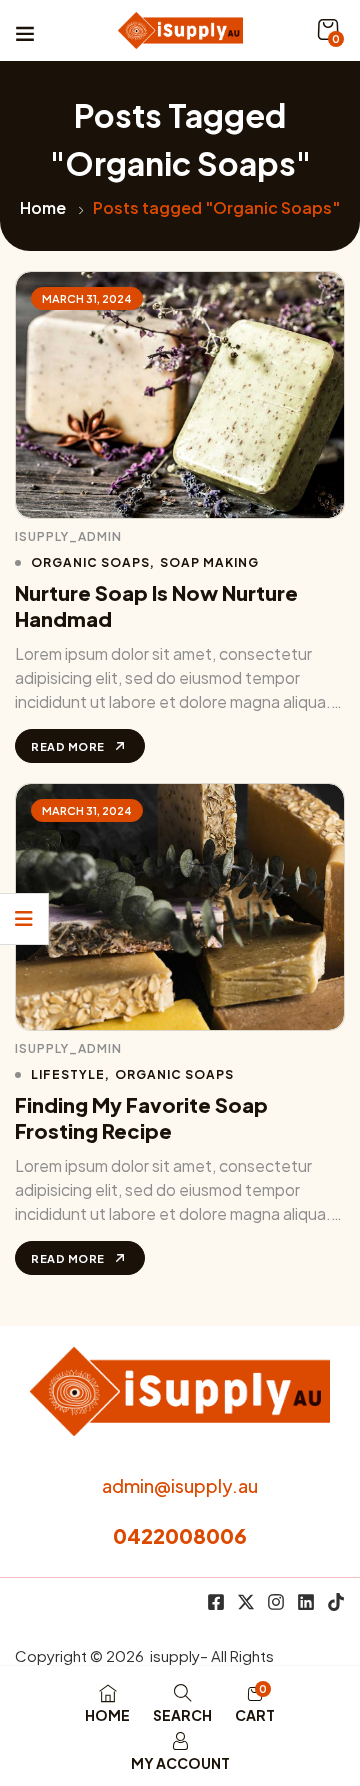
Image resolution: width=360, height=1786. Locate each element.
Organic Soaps (90, 562)
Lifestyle (68, 1074)
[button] (328, 30)
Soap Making (209, 562)
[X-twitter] (246, 1602)
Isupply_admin (68, 536)
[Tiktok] (336, 1602)
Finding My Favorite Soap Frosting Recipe (141, 1117)
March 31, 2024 (87, 298)
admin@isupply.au (180, 1485)
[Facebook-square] (216, 1602)
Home (43, 207)
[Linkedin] (306, 1602)
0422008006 (180, 1535)
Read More (68, 746)
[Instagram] (276, 1602)
